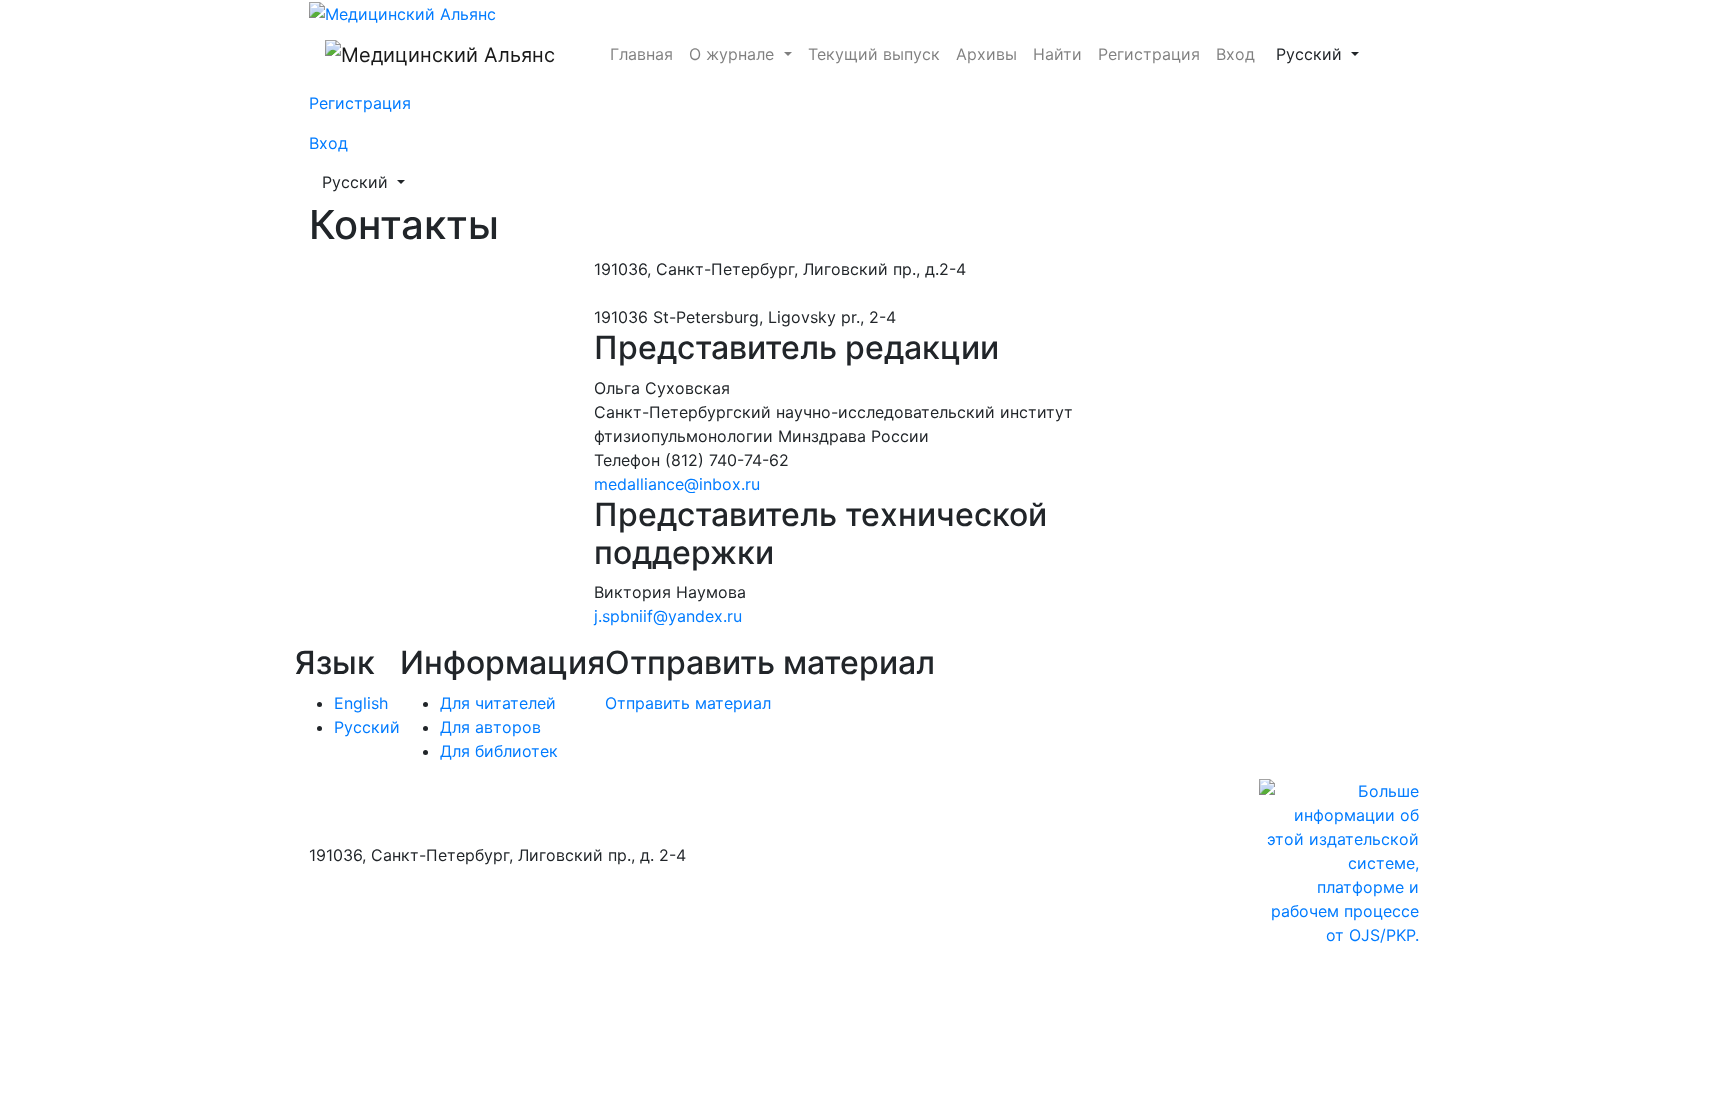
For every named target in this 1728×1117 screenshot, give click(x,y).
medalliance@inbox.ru (677, 484)
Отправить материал (688, 703)
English (361, 703)
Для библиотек (499, 751)
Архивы (986, 54)
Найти (1057, 54)
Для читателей (498, 703)
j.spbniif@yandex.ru (668, 616)
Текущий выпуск (874, 54)
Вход (1235, 54)
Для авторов (490, 727)
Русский (1323, 53)
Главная (641, 54)
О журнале (734, 54)
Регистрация (1149, 54)
